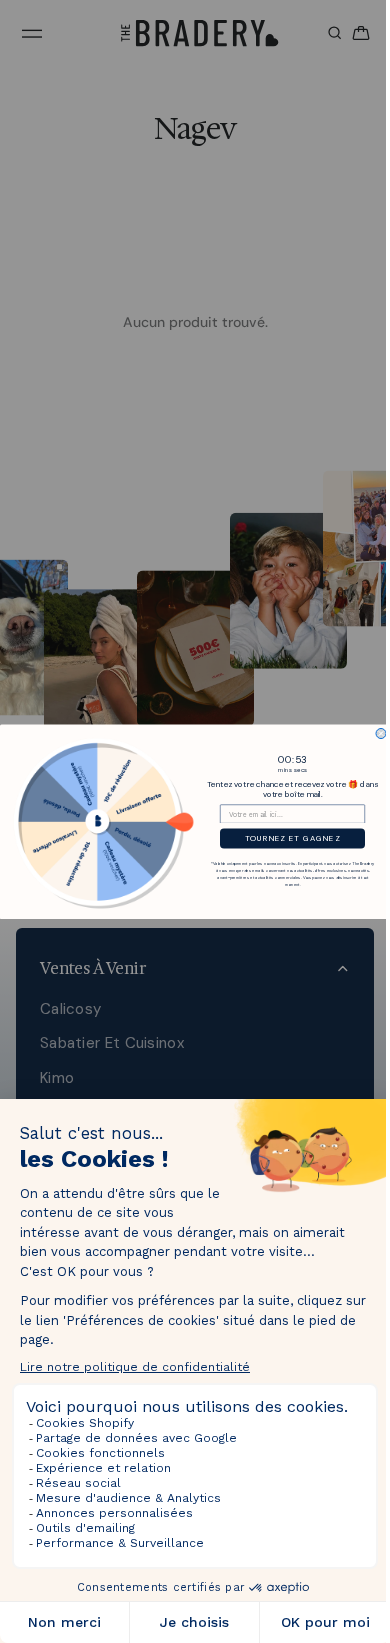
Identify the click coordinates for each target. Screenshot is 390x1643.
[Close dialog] (376, 733)
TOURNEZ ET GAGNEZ (288, 838)
